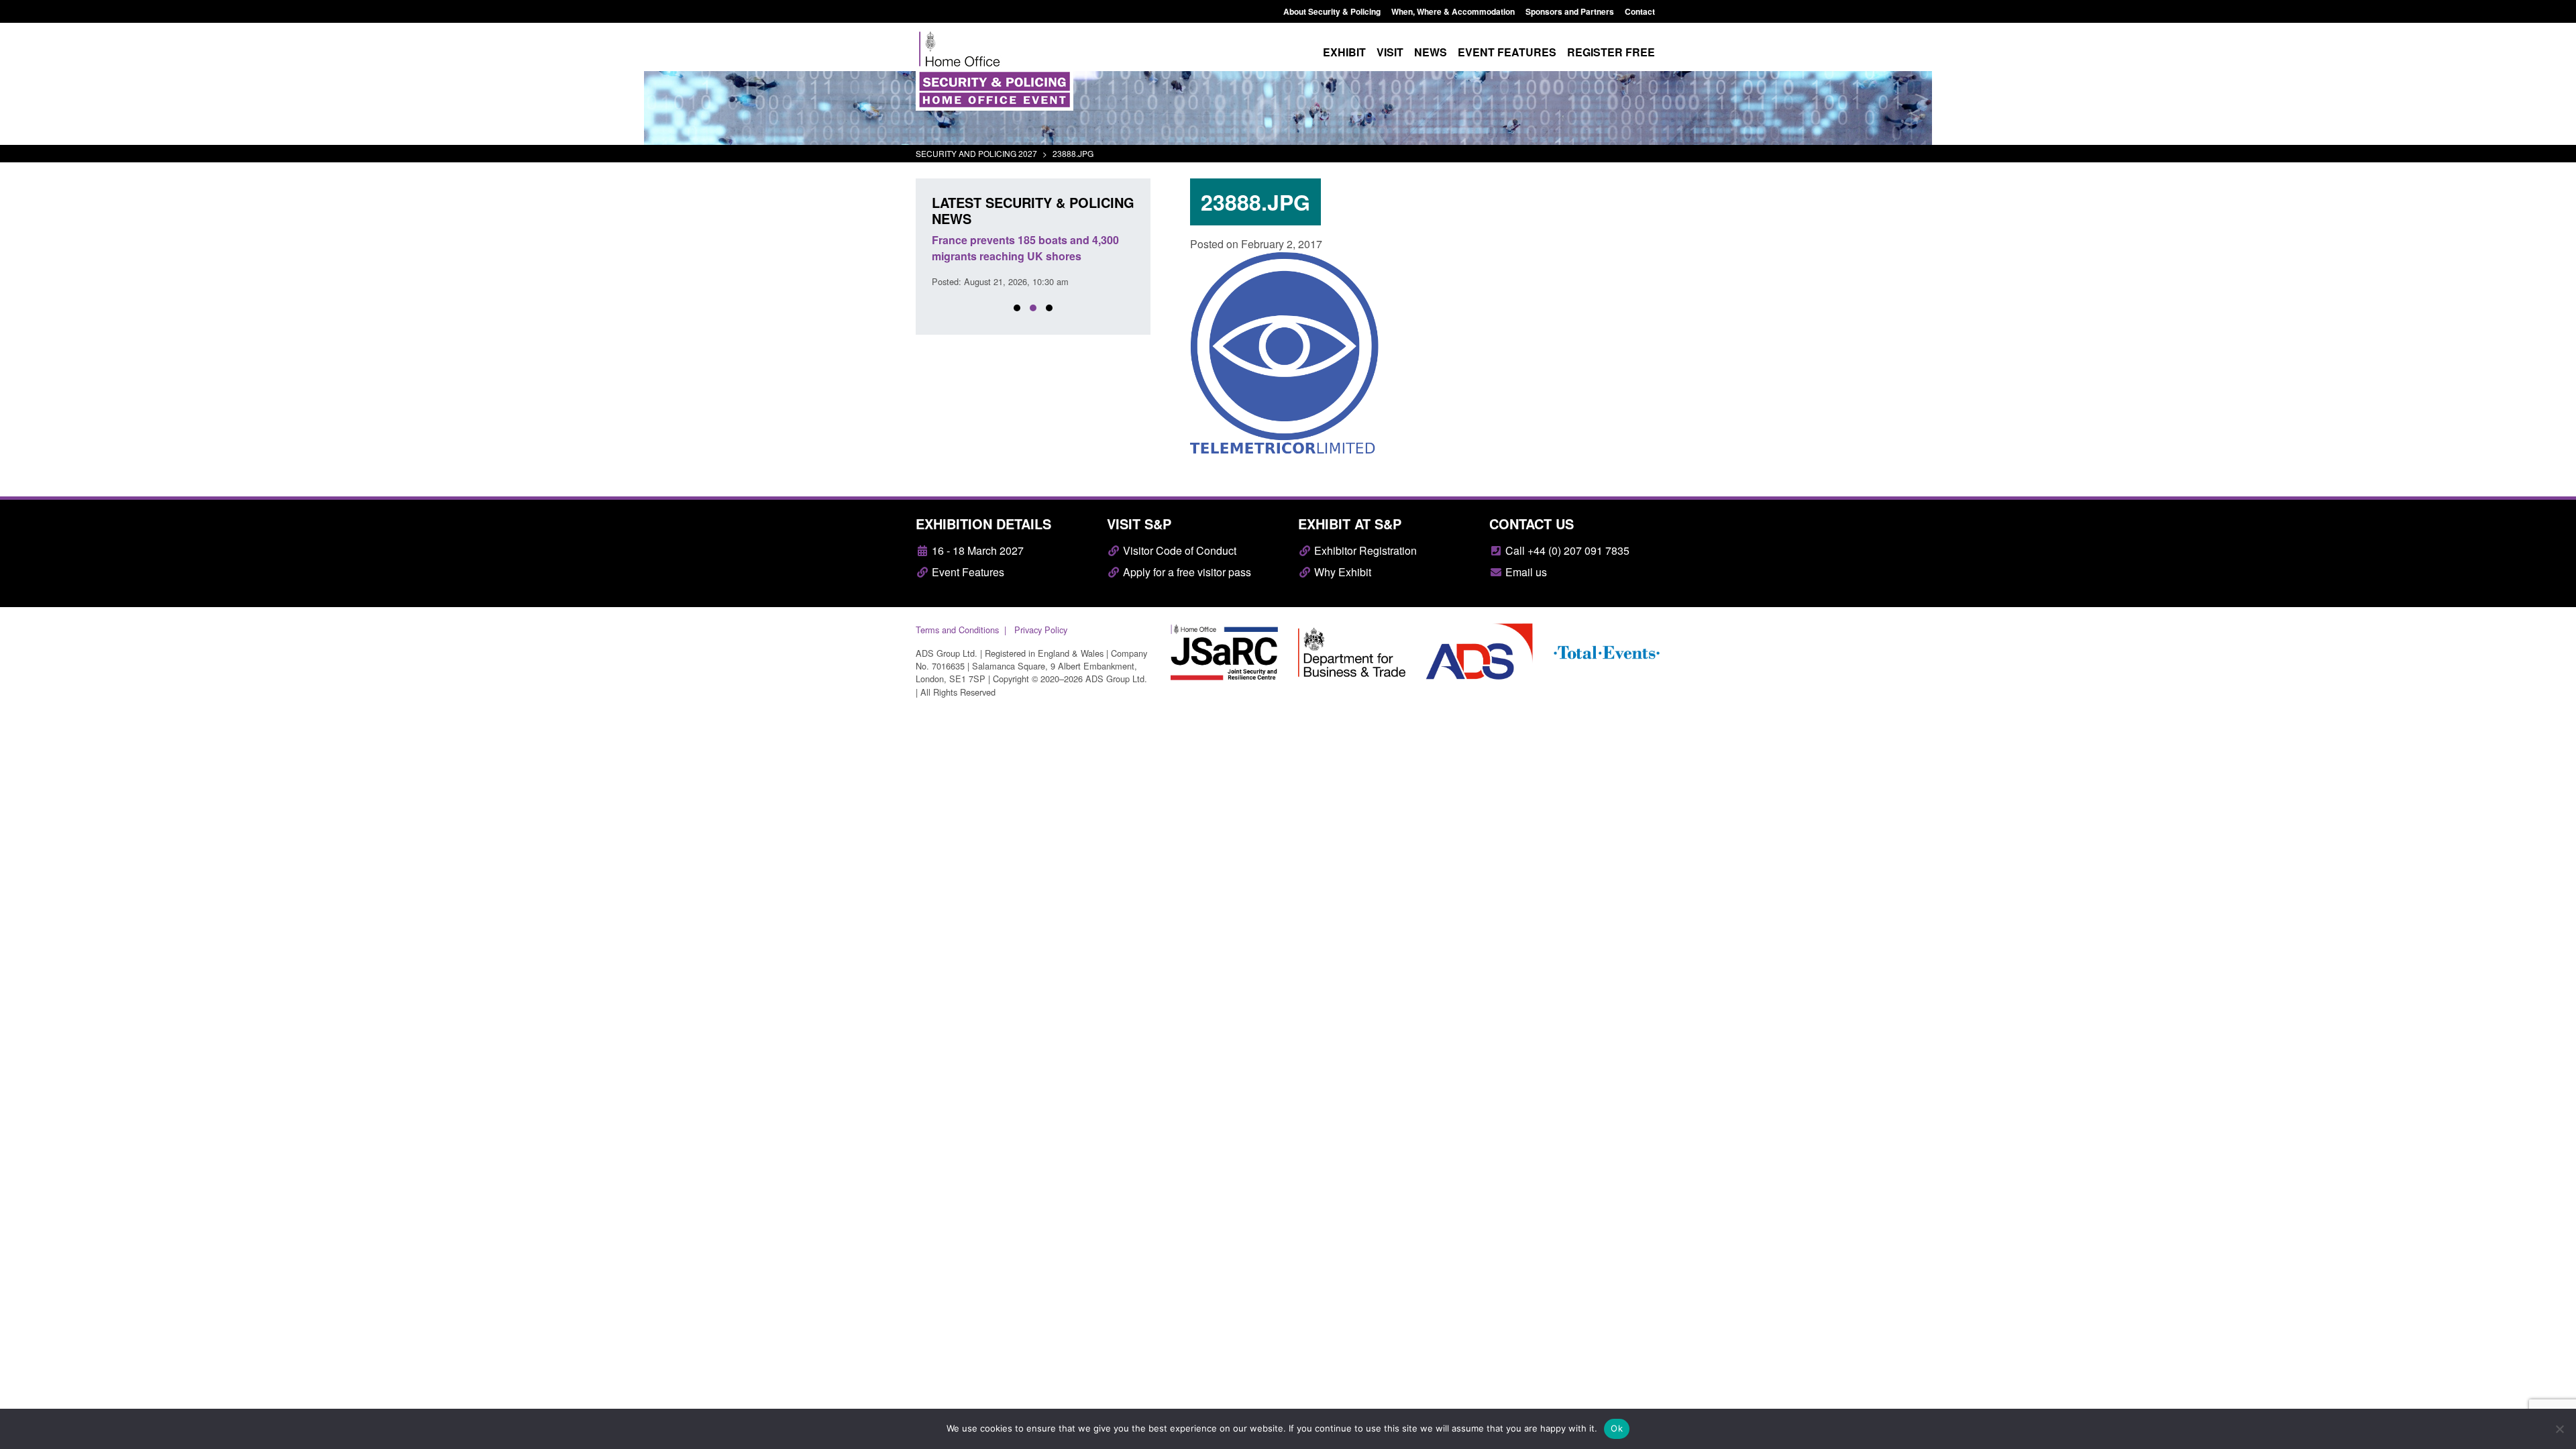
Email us (1525, 572)
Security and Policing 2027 (976, 153)
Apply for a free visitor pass (1186, 572)
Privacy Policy (1041, 630)
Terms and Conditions (957, 630)
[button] (1017, 308)
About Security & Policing (1332, 11)
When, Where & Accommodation (1453, 11)
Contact (1640, 11)
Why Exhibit (1341, 572)
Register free (1611, 52)
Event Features (967, 572)
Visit (1390, 52)
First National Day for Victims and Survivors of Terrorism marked (1017, 248)
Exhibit (1344, 52)
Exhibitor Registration (1364, 550)
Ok (1617, 1428)
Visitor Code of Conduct (1178, 550)
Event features (1507, 52)
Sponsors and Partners (1570, 11)
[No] (2559, 1429)
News (1431, 52)
